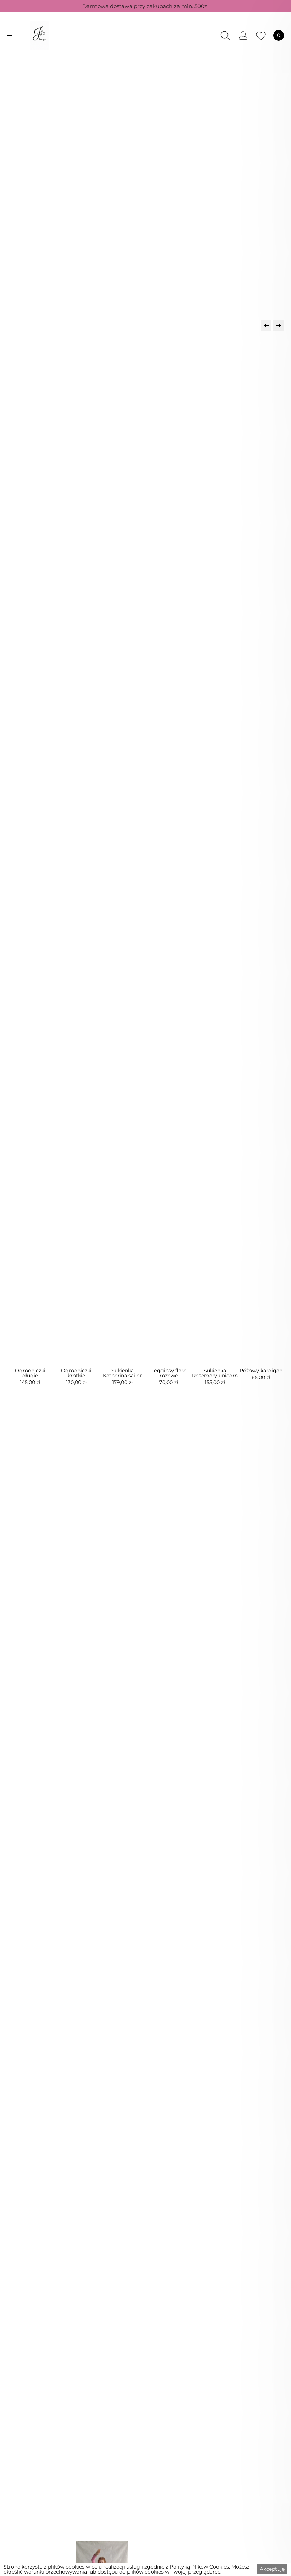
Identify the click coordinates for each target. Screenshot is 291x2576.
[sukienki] (77, 218)
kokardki (146, 1703)
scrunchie (146, 1855)
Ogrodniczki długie (30, 1373)
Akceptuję (272, 2569)
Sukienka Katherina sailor (122, 1373)
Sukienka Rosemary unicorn (215, 1373)
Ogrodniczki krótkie (76, 1373)
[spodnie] (215, 218)
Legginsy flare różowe (169, 1373)
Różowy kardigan (261, 1371)
